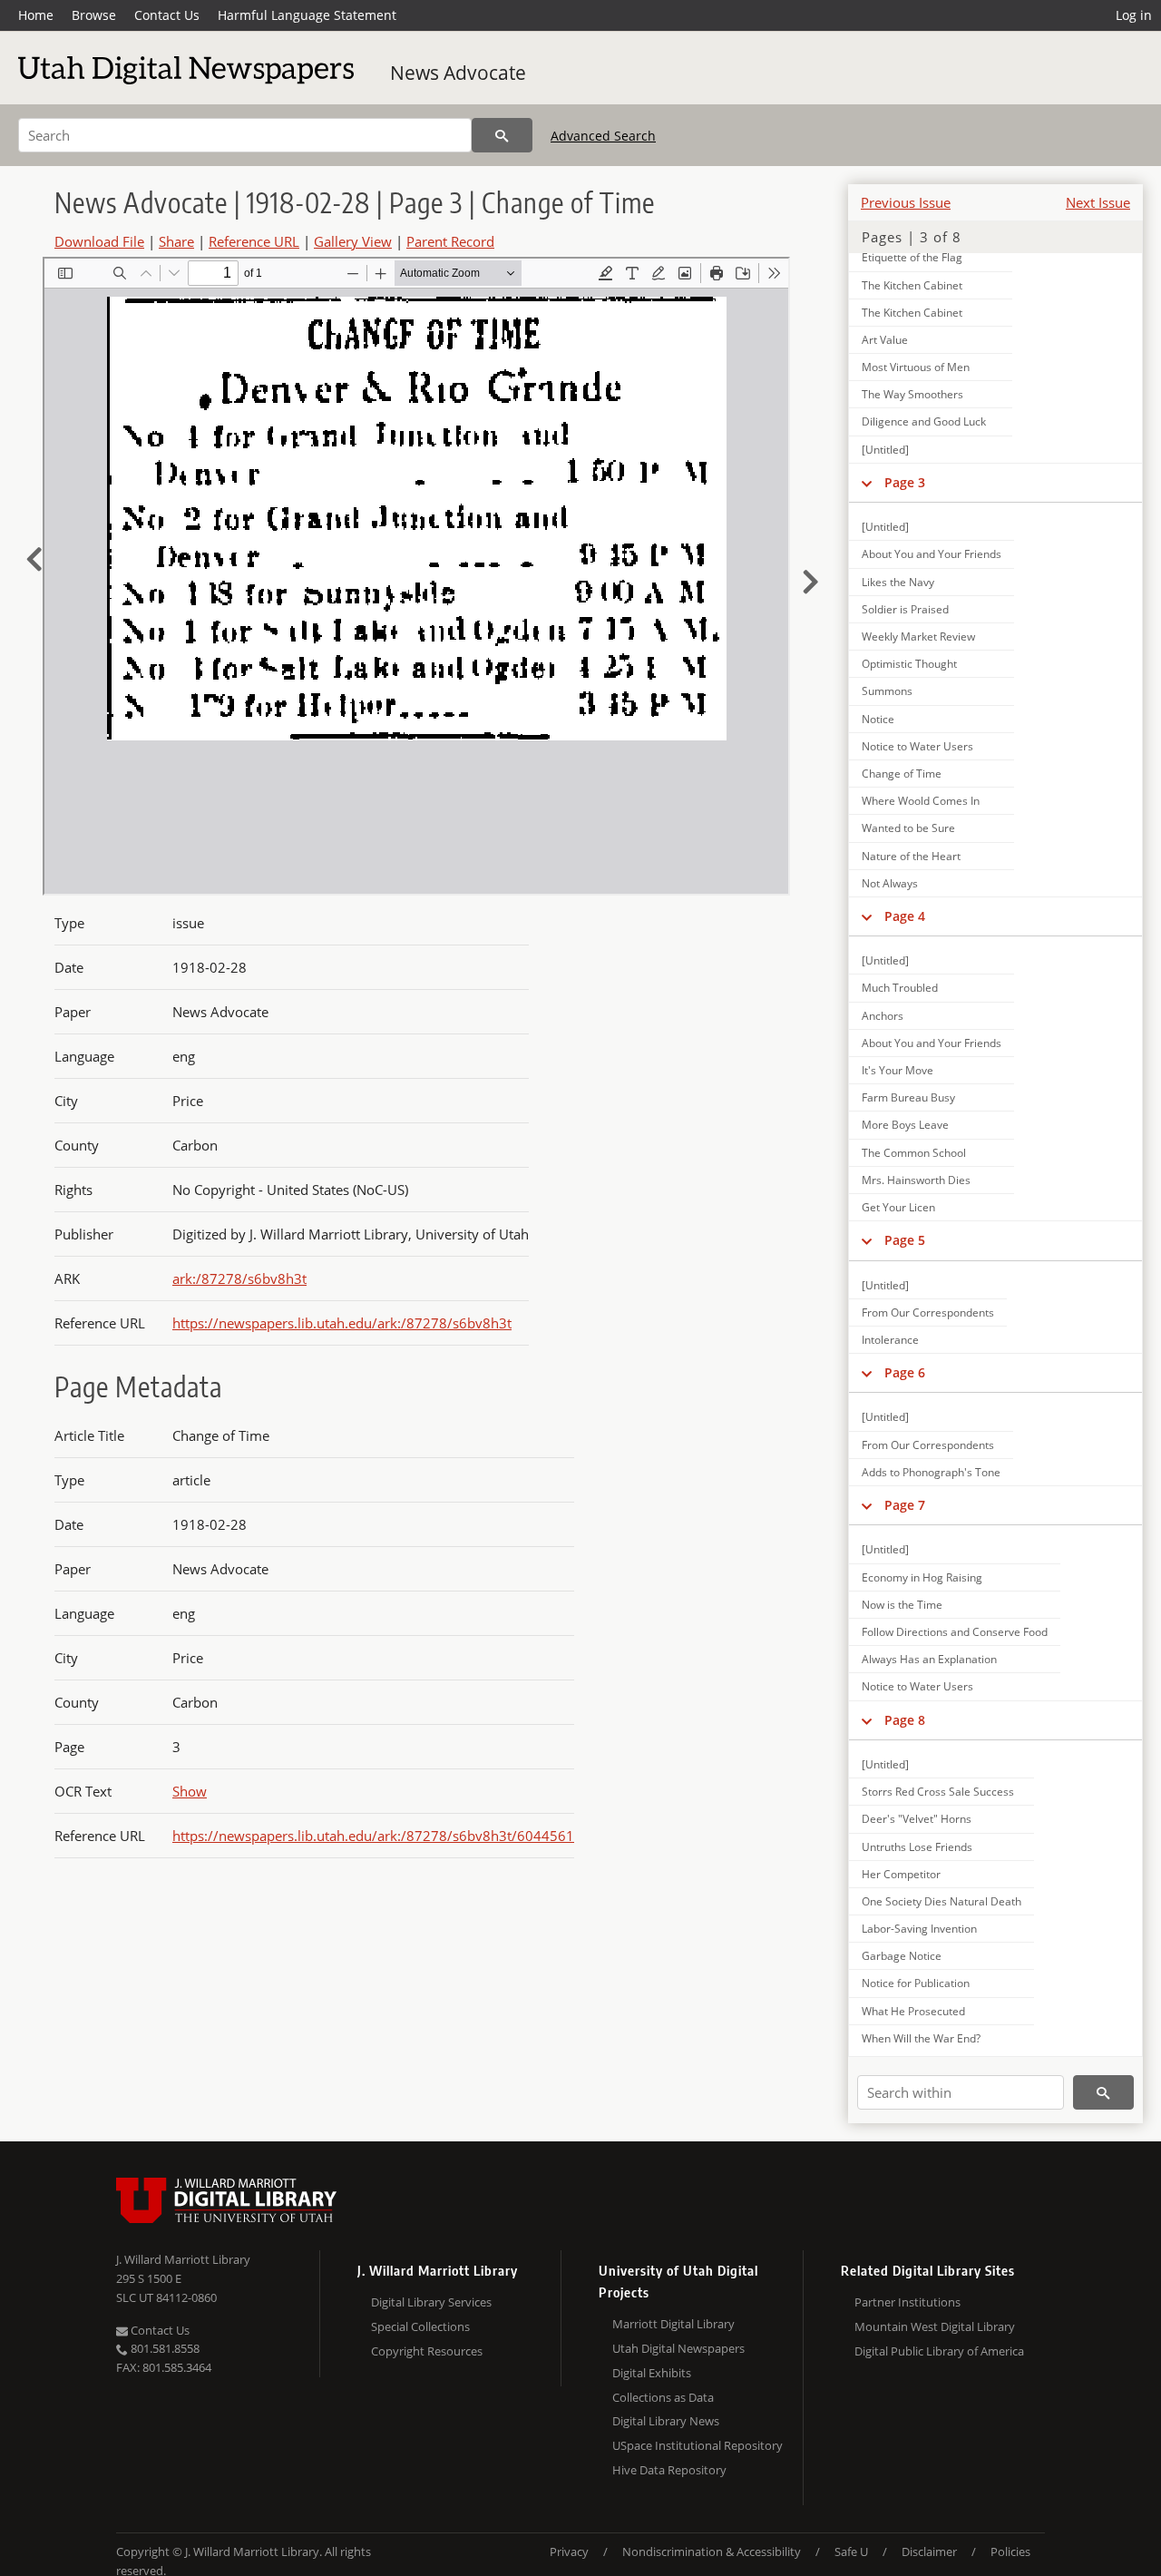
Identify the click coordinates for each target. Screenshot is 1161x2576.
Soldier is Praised (905, 609)
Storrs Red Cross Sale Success (938, 1792)
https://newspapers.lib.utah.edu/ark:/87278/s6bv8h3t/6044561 (373, 1836)
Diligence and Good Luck (924, 421)
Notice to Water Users (917, 746)
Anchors (883, 1016)
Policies (1010, 2552)
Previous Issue (906, 202)
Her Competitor (901, 1874)
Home (36, 15)
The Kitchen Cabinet (912, 285)
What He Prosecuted (913, 2011)
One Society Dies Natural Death (941, 1901)
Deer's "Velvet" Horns (917, 1819)
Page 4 (905, 916)
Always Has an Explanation (929, 1659)
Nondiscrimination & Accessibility (712, 2552)
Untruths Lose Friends (917, 1847)
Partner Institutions (907, 2302)
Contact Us (167, 15)
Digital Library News (666, 2421)
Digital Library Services (431, 2302)
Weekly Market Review (918, 637)
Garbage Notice (902, 1956)
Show (190, 1791)
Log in (1134, 15)
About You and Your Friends (932, 554)
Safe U (851, 2552)
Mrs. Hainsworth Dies (916, 1180)
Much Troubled (900, 988)
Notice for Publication (916, 1983)
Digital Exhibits (652, 2373)
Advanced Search (603, 136)
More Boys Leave (905, 1125)
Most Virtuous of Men (916, 367)
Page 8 (905, 1720)
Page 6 (905, 1372)
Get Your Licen (898, 1207)
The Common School (914, 1153)
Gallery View (353, 241)
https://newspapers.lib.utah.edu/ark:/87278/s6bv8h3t (342, 1323)
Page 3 (905, 482)
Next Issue (1098, 202)
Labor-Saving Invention (919, 1929)
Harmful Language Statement (307, 15)
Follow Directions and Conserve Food (955, 1632)
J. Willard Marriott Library (183, 2259)
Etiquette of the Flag (912, 257)
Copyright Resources (427, 2351)
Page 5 (905, 1240)
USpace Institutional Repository (698, 2445)
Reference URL (254, 241)
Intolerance (890, 1340)
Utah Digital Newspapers (678, 2348)
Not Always (890, 883)
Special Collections (420, 2326)
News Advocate (458, 73)
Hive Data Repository (669, 2470)
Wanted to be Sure (908, 828)
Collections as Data (663, 2397)
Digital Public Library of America (939, 2351)
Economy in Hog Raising (922, 1577)
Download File (99, 241)
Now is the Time (902, 1605)
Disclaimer (929, 2552)
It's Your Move (898, 1070)
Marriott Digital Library (673, 2324)
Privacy (569, 2552)
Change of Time (902, 774)
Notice (878, 719)
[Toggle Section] (867, 483)
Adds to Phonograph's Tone (931, 1472)
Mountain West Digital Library (935, 2326)
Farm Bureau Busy (908, 1097)
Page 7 (905, 1505)
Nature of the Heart (911, 856)
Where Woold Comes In (921, 801)
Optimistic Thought (909, 664)
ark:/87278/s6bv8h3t (239, 1278)
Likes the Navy (898, 582)
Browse (94, 15)
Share (176, 241)
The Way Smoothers (912, 394)
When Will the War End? (921, 2038)
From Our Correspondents (928, 1312)
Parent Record (450, 241)
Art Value (885, 340)
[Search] (502, 135)
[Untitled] (885, 450)
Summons (887, 691)
